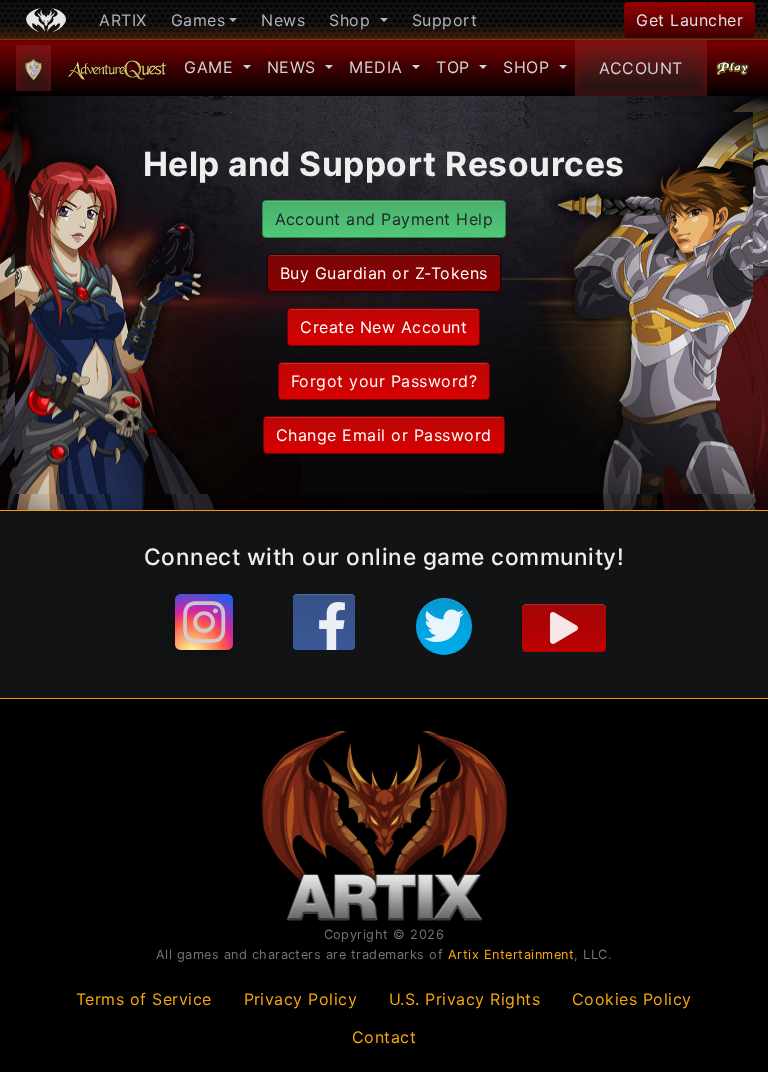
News (283, 20)
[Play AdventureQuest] (733, 68)
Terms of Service (144, 999)
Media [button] (378, 67)
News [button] (294, 67)
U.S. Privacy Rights (465, 999)
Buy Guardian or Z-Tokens (384, 273)
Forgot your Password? (384, 381)
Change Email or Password (384, 435)
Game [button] (211, 67)
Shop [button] (352, 20)
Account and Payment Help (384, 219)
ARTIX (123, 20)
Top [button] (455, 67)
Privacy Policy (301, 999)
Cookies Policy (632, 999)
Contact (384, 1037)
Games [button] (198, 20)
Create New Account (383, 327)
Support (445, 20)
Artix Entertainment (511, 954)
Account (641, 68)
